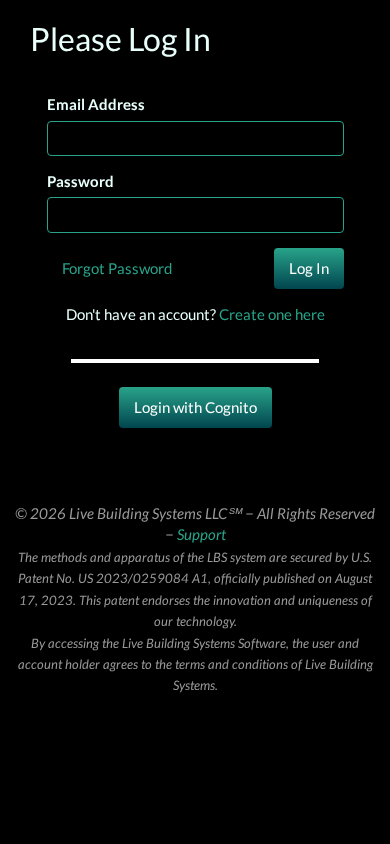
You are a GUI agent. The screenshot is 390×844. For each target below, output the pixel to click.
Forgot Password (117, 268)
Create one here (272, 314)
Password (80, 181)
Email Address (96, 104)
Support (201, 534)
